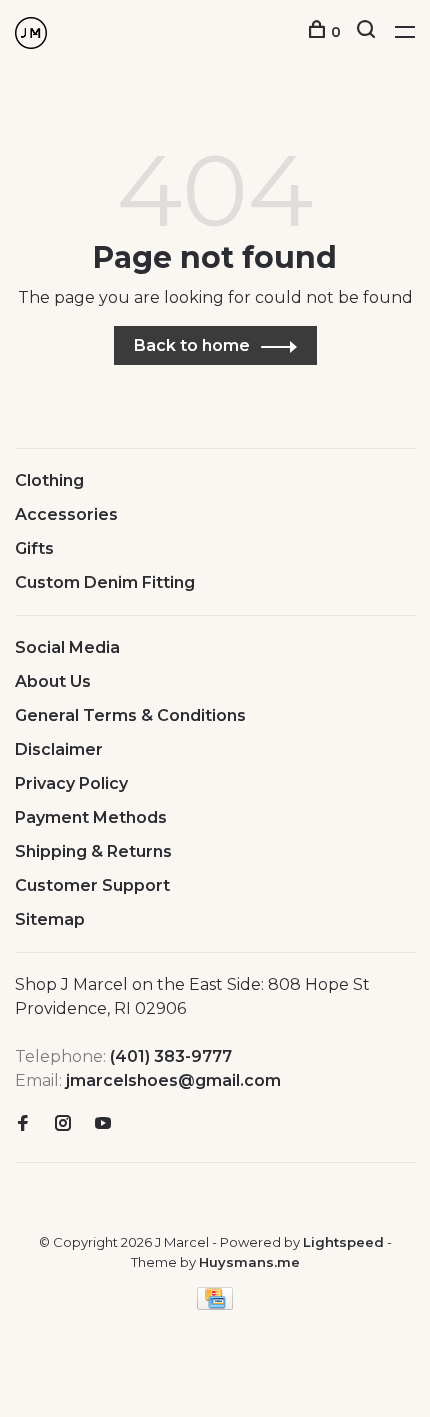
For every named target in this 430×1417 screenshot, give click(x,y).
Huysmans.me (249, 1262)
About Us (53, 681)
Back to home (192, 345)
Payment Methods (91, 817)
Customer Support (92, 885)
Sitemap (50, 919)
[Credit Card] (215, 1304)
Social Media (67, 647)
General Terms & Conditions (130, 715)
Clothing (49, 480)
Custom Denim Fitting (105, 582)
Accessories (66, 514)
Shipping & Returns (93, 851)
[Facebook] (23, 1124)
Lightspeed (343, 1242)
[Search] (368, 32)
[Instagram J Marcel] (63, 1124)
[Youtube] (103, 1124)
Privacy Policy (71, 783)
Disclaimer (59, 749)
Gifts (34, 548)
